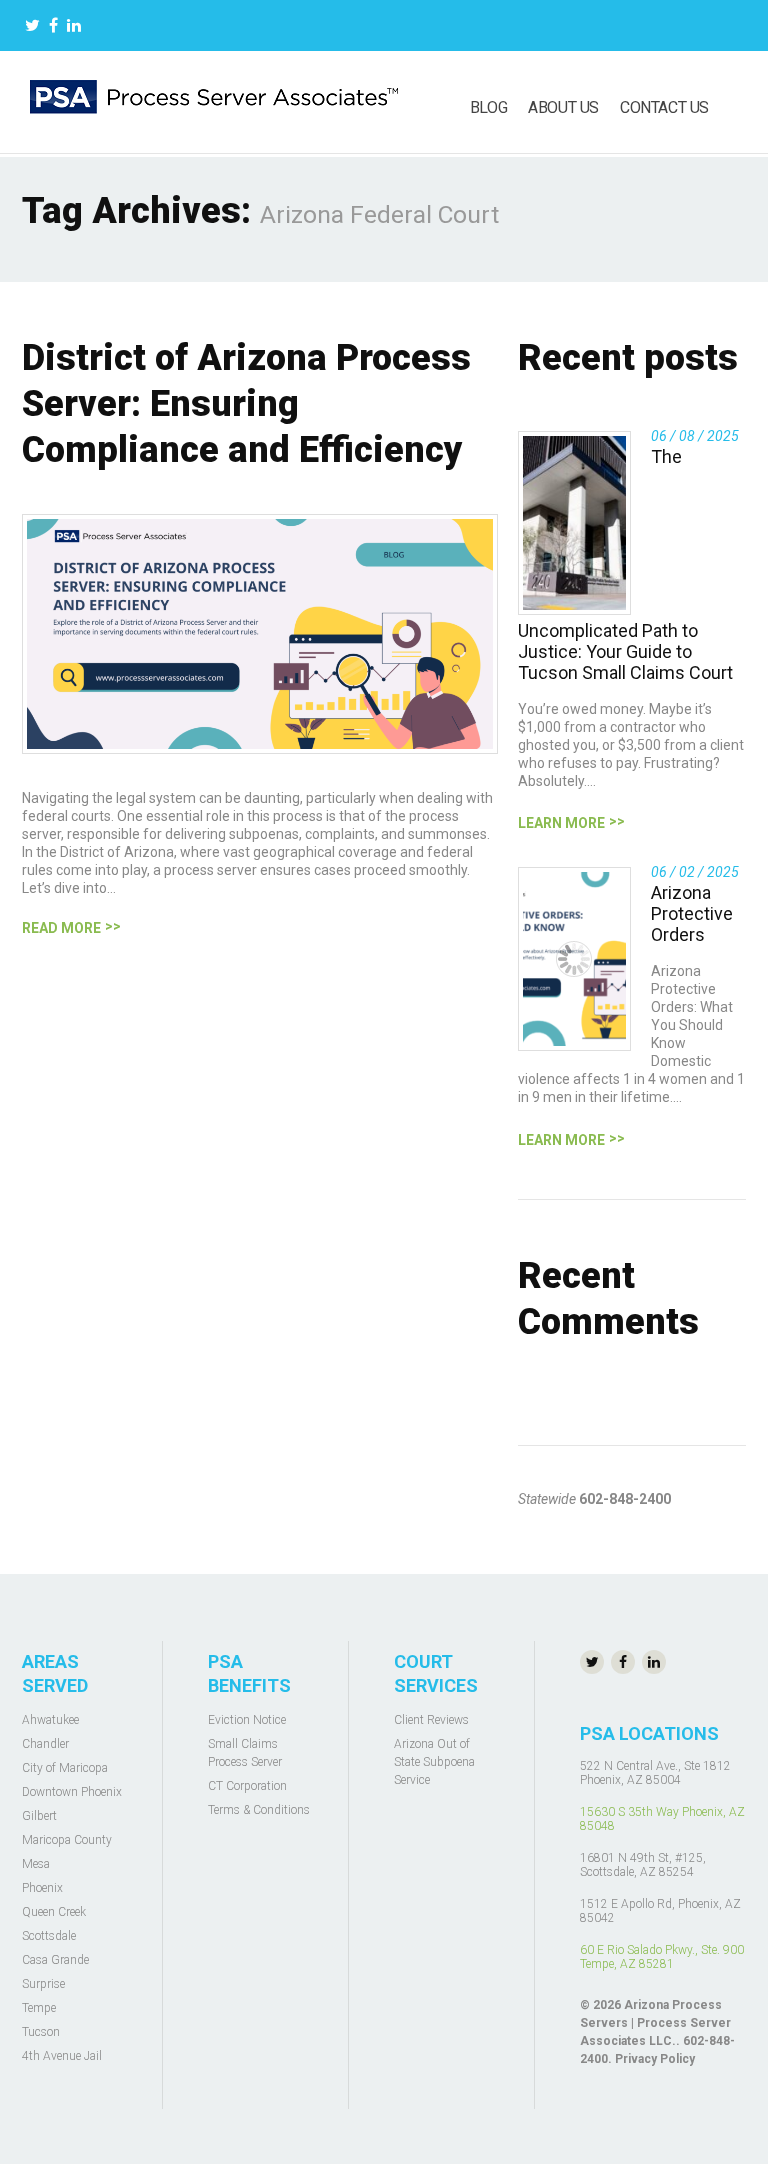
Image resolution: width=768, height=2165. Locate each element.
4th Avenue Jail (62, 2056)
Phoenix (42, 1888)
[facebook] (53, 28)
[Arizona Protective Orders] (574, 959)
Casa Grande (55, 1960)
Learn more (561, 823)
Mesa (36, 1864)
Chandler (45, 1744)
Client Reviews (431, 1720)
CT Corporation (247, 1786)
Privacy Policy (655, 2059)
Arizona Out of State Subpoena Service (434, 1762)
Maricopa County (67, 1840)
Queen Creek (54, 1912)
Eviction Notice (247, 1720)
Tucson (41, 2032)
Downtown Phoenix (72, 1792)
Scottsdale (49, 1936)
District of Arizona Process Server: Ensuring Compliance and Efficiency (246, 404)
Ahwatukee (50, 1720)
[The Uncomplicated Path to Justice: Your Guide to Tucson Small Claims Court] (574, 523)
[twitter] (32, 28)
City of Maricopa (65, 1768)
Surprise (43, 1984)
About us (563, 107)
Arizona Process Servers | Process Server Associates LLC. (655, 2023)
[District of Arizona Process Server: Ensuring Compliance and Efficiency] (260, 634)
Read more (61, 928)
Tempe (39, 2008)
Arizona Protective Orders (692, 913)
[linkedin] (74, 28)
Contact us (664, 107)
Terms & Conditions (259, 1810)
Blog (488, 107)
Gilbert (39, 1816)
